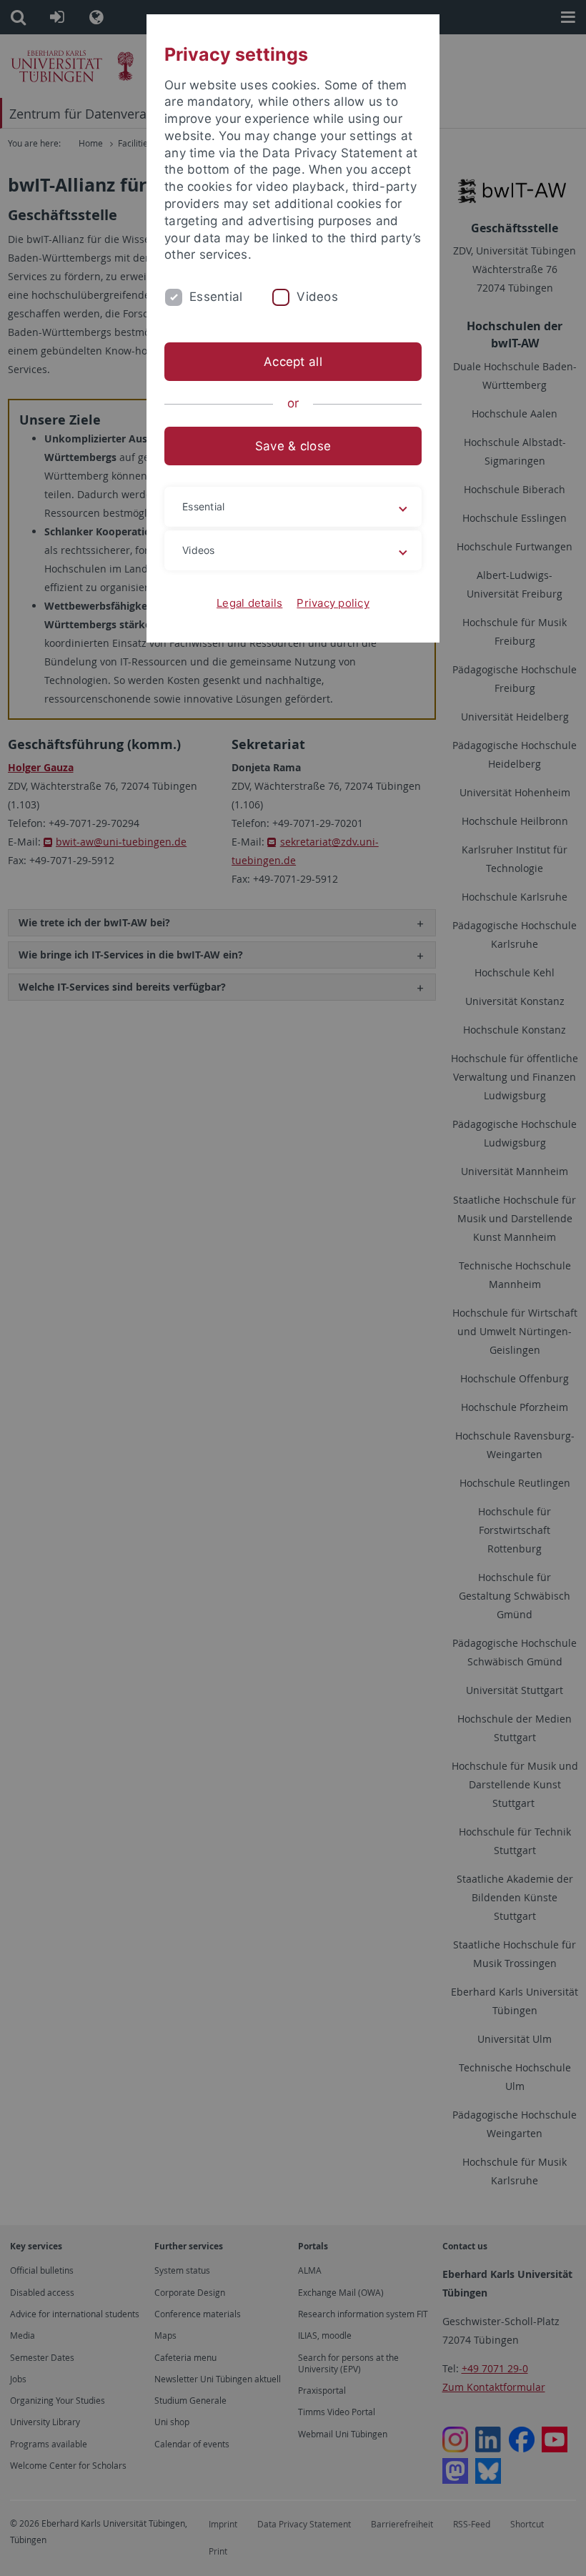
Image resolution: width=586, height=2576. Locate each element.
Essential (216, 297)
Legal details (249, 603)
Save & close (293, 446)
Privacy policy (333, 603)
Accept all (293, 362)
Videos (317, 297)
